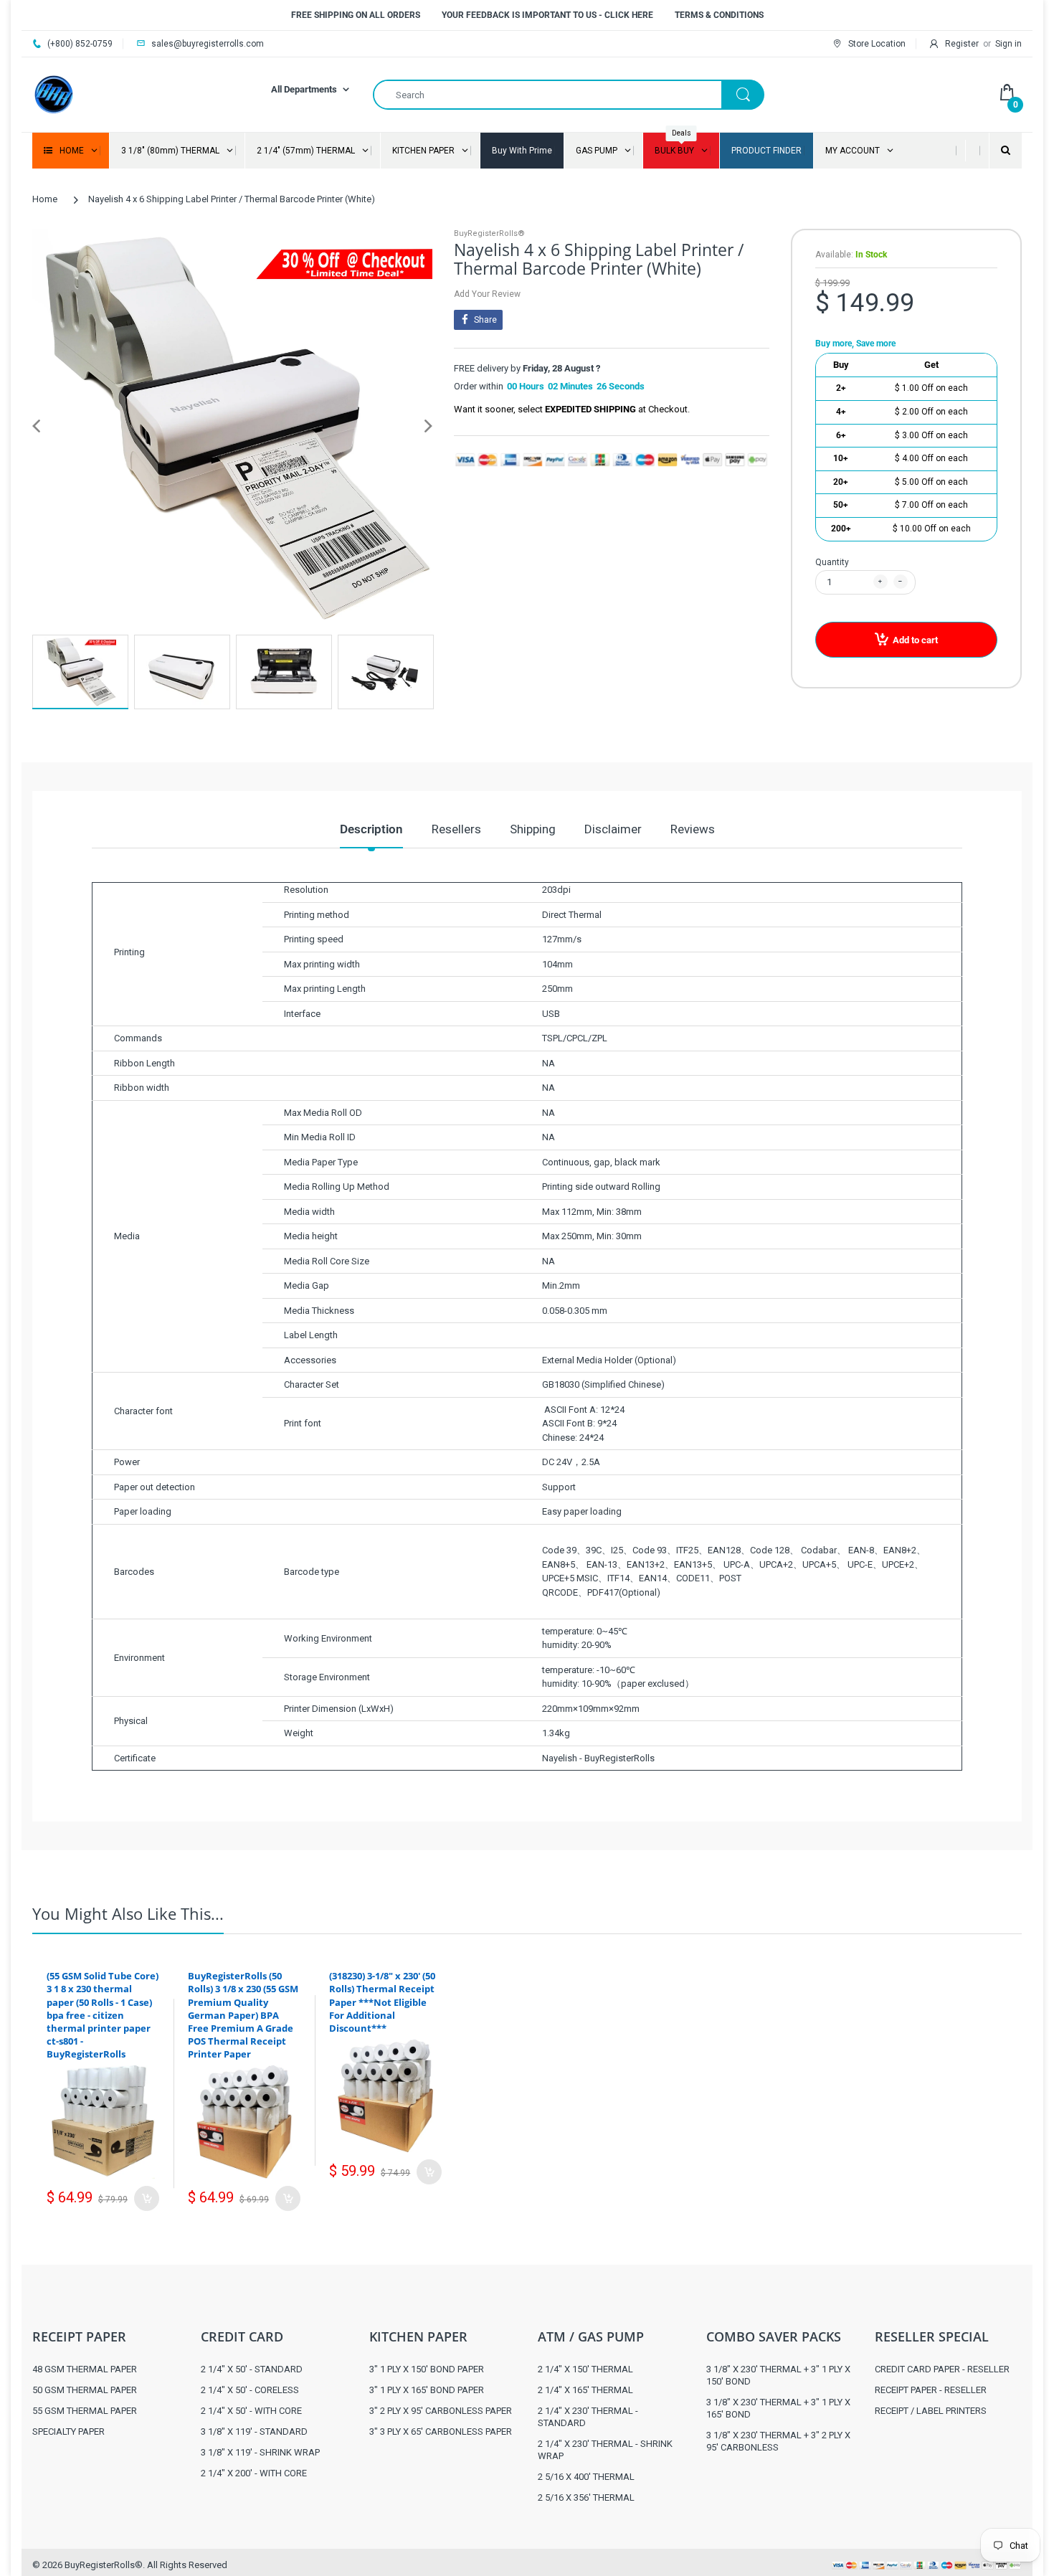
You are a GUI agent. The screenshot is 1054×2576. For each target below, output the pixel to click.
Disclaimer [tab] (613, 829)
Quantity (832, 562)
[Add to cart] (147, 2198)
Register (962, 44)
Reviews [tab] (693, 829)
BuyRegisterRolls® (489, 233)
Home (45, 199)
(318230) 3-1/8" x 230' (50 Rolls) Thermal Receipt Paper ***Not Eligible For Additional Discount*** (382, 2002)
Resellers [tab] (456, 829)
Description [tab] (371, 829)
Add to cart (915, 640)
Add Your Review (487, 294)
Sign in (1008, 44)
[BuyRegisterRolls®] (54, 94)
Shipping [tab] (533, 829)
